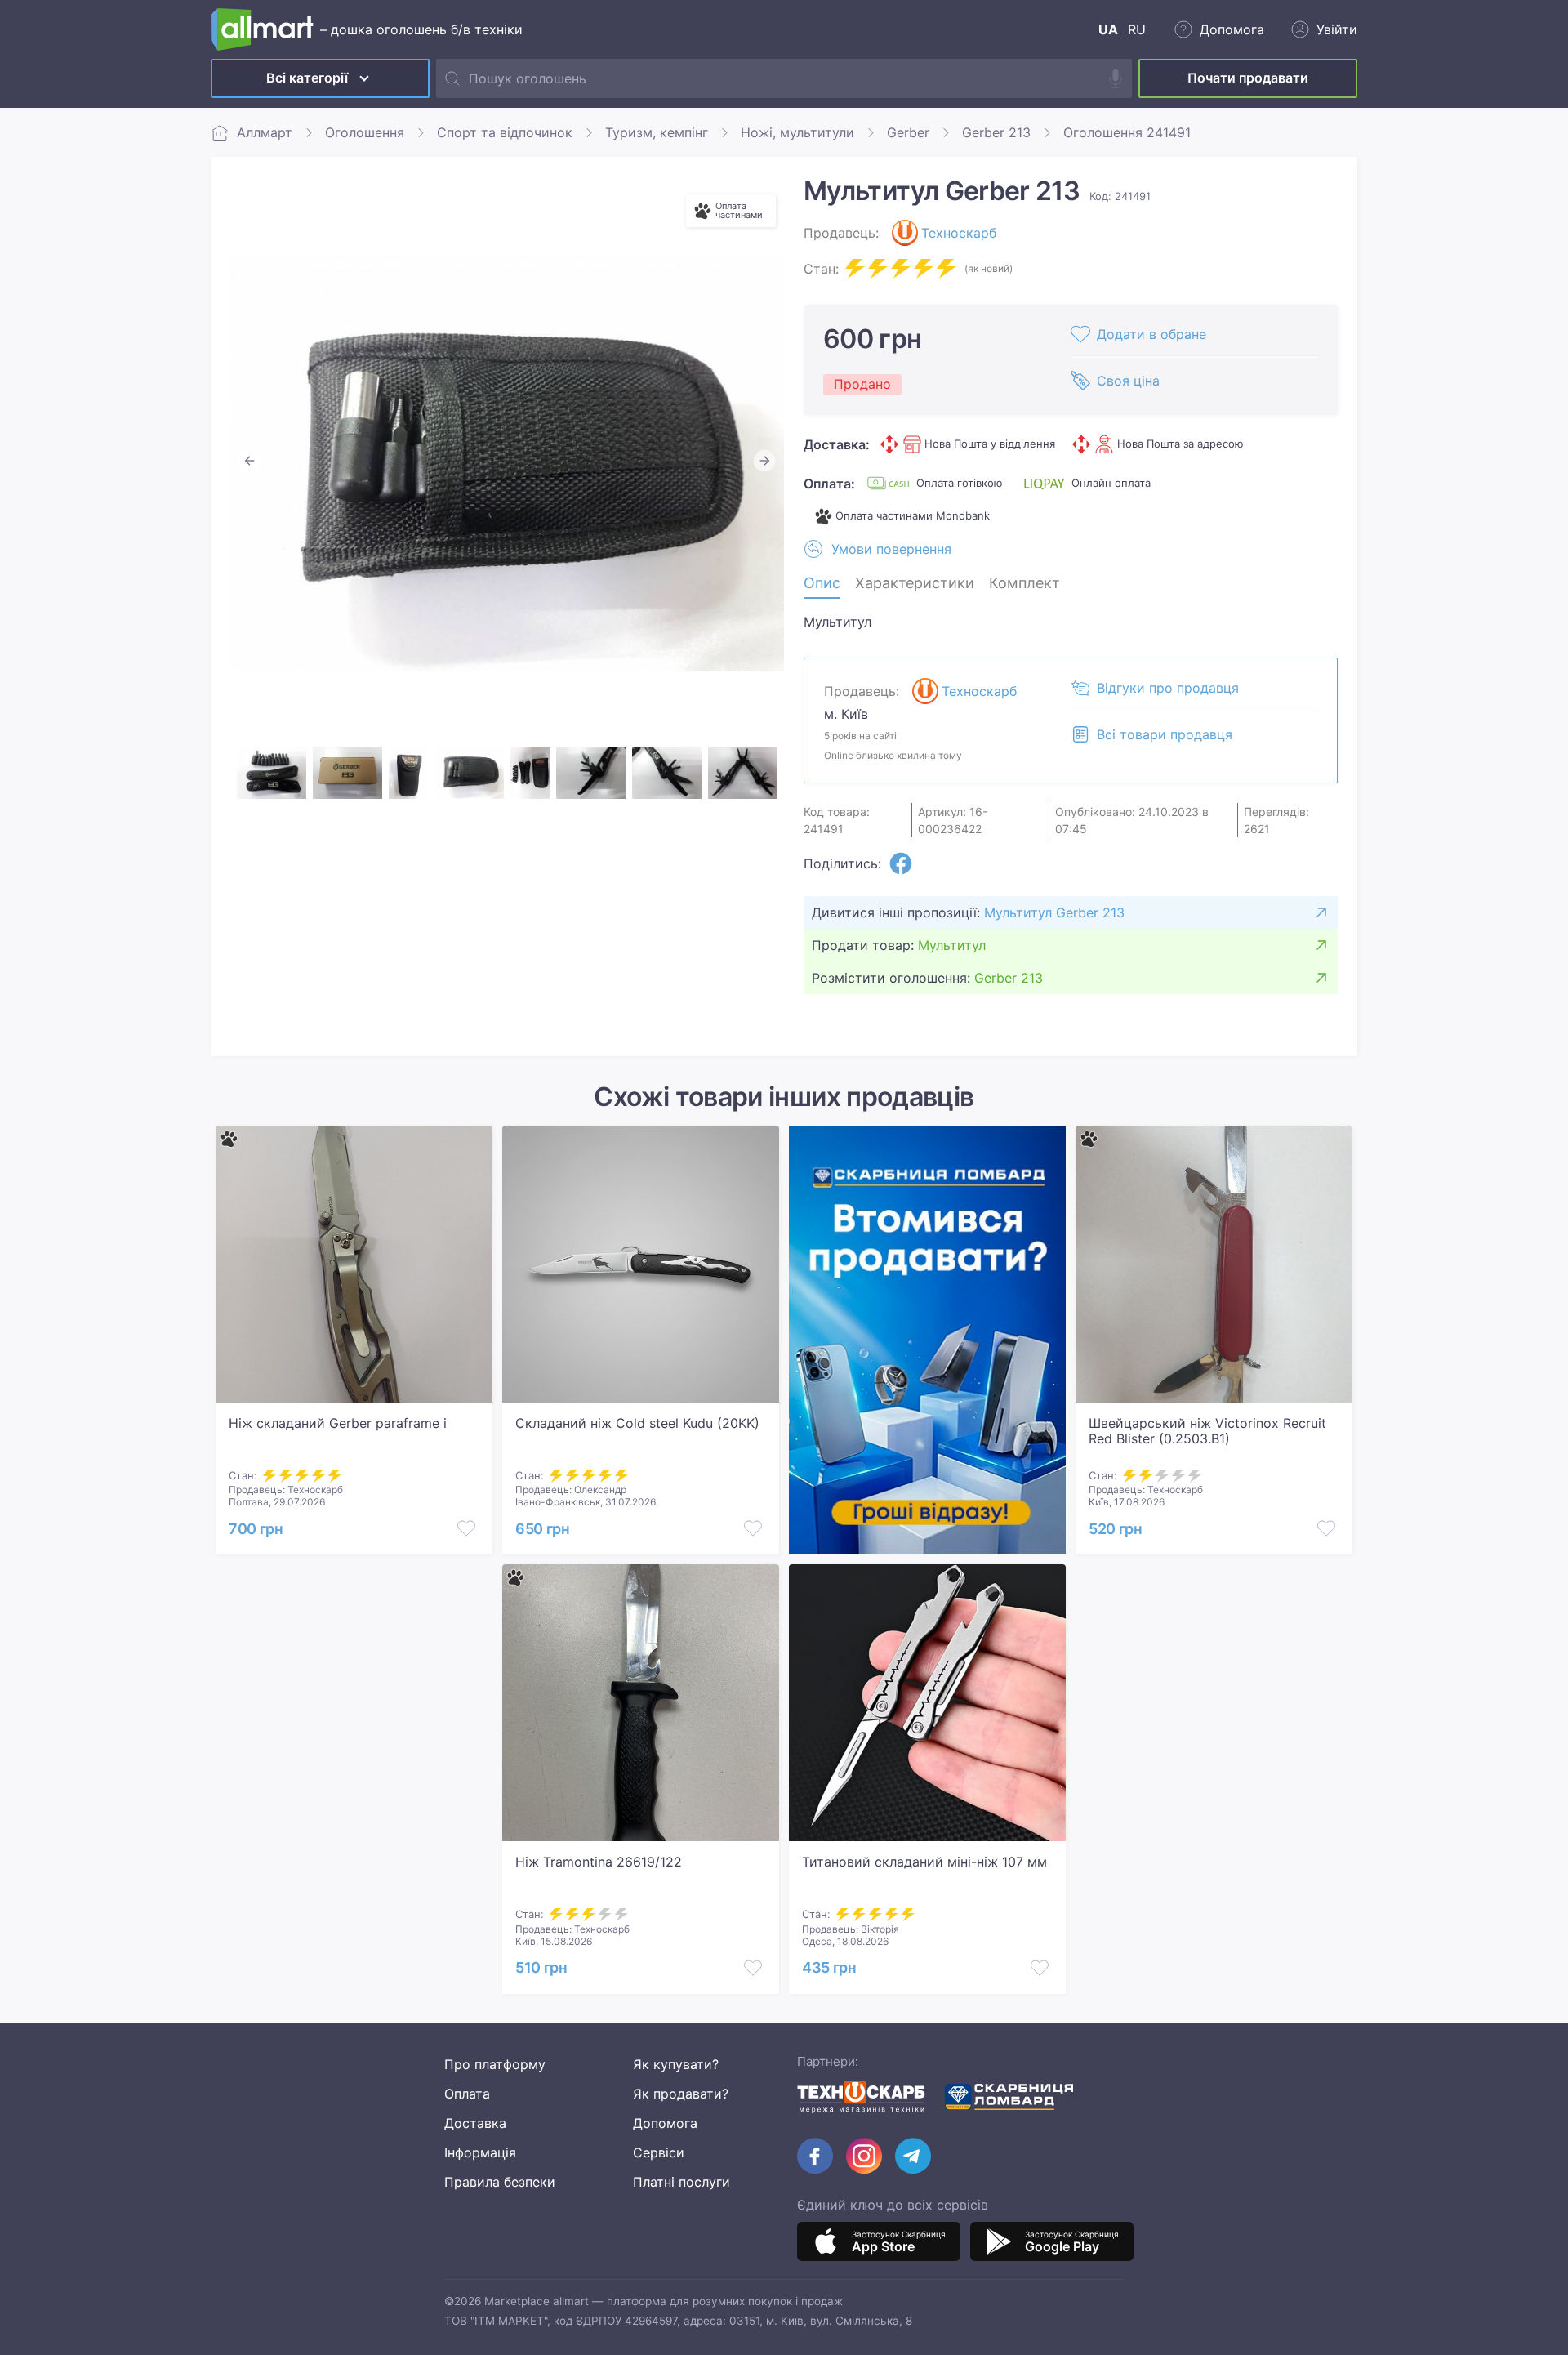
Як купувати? (676, 2064)
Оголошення (365, 132)
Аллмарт (265, 132)
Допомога (665, 2123)
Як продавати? (681, 2094)
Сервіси (659, 2152)
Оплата (467, 2094)
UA (1108, 29)
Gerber (908, 132)
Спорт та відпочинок (505, 132)
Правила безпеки (500, 2182)
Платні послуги (682, 2182)
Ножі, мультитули (797, 132)
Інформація (480, 2152)
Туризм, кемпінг (657, 132)
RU (1137, 29)
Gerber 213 (996, 132)
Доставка (475, 2123)
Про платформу (495, 2064)
